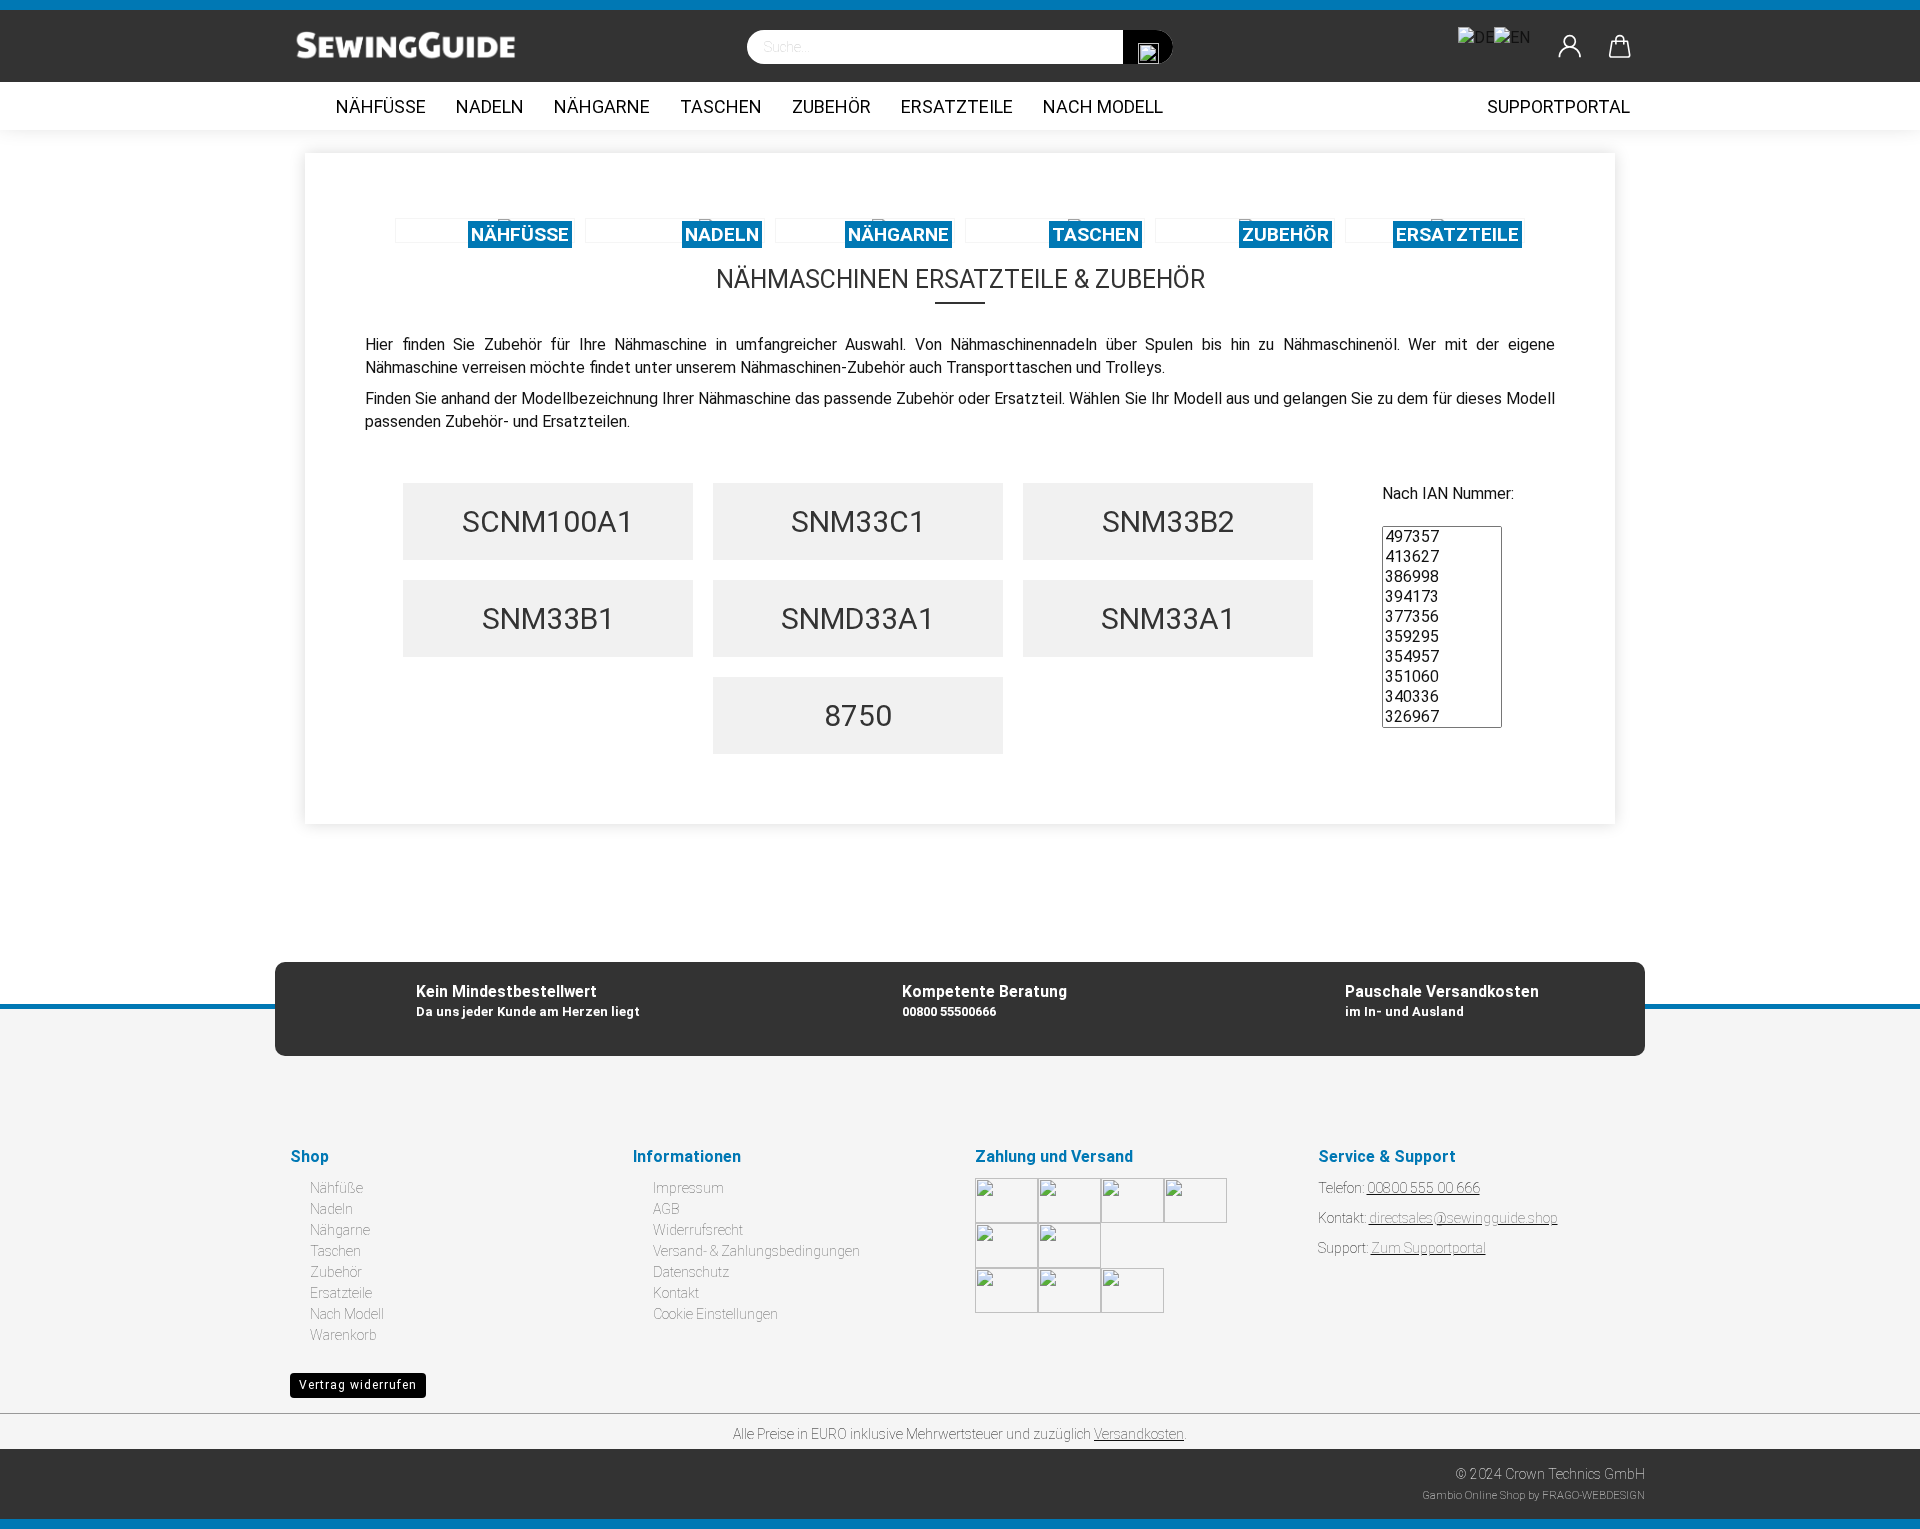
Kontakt (676, 1293)
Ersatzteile (957, 106)
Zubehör (831, 106)
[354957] (1442, 657)
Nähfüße (381, 106)
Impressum (688, 1188)
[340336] (1442, 697)
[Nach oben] (1865, 1499)
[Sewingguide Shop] (414, 47)
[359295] (1442, 637)
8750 (858, 715)
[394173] (1442, 597)
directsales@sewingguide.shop (1463, 1218)
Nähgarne (602, 106)
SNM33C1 (858, 521)
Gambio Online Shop (1473, 1495)
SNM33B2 (1168, 521)
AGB (666, 1209)
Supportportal (1558, 106)
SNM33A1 (1168, 618)
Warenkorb (343, 1335)
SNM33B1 (548, 618)
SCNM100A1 (548, 521)
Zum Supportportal (1428, 1248)
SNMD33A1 (858, 618)
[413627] (1442, 557)
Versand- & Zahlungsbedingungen (756, 1251)
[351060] (1442, 677)
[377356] (1442, 617)
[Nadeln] (675, 230)
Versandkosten (1139, 1434)
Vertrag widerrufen (358, 1385)
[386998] (1442, 577)
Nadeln (490, 106)
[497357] (1442, 537)
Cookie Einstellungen (715, 1314)
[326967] (1442, 717)
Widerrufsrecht (698, 1230)
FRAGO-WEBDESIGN (1593, 1495)
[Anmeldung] (1570, 47)
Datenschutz (691, 1272)
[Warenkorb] (1620, 47)
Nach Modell (1103, 106)
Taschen (721, 106)
